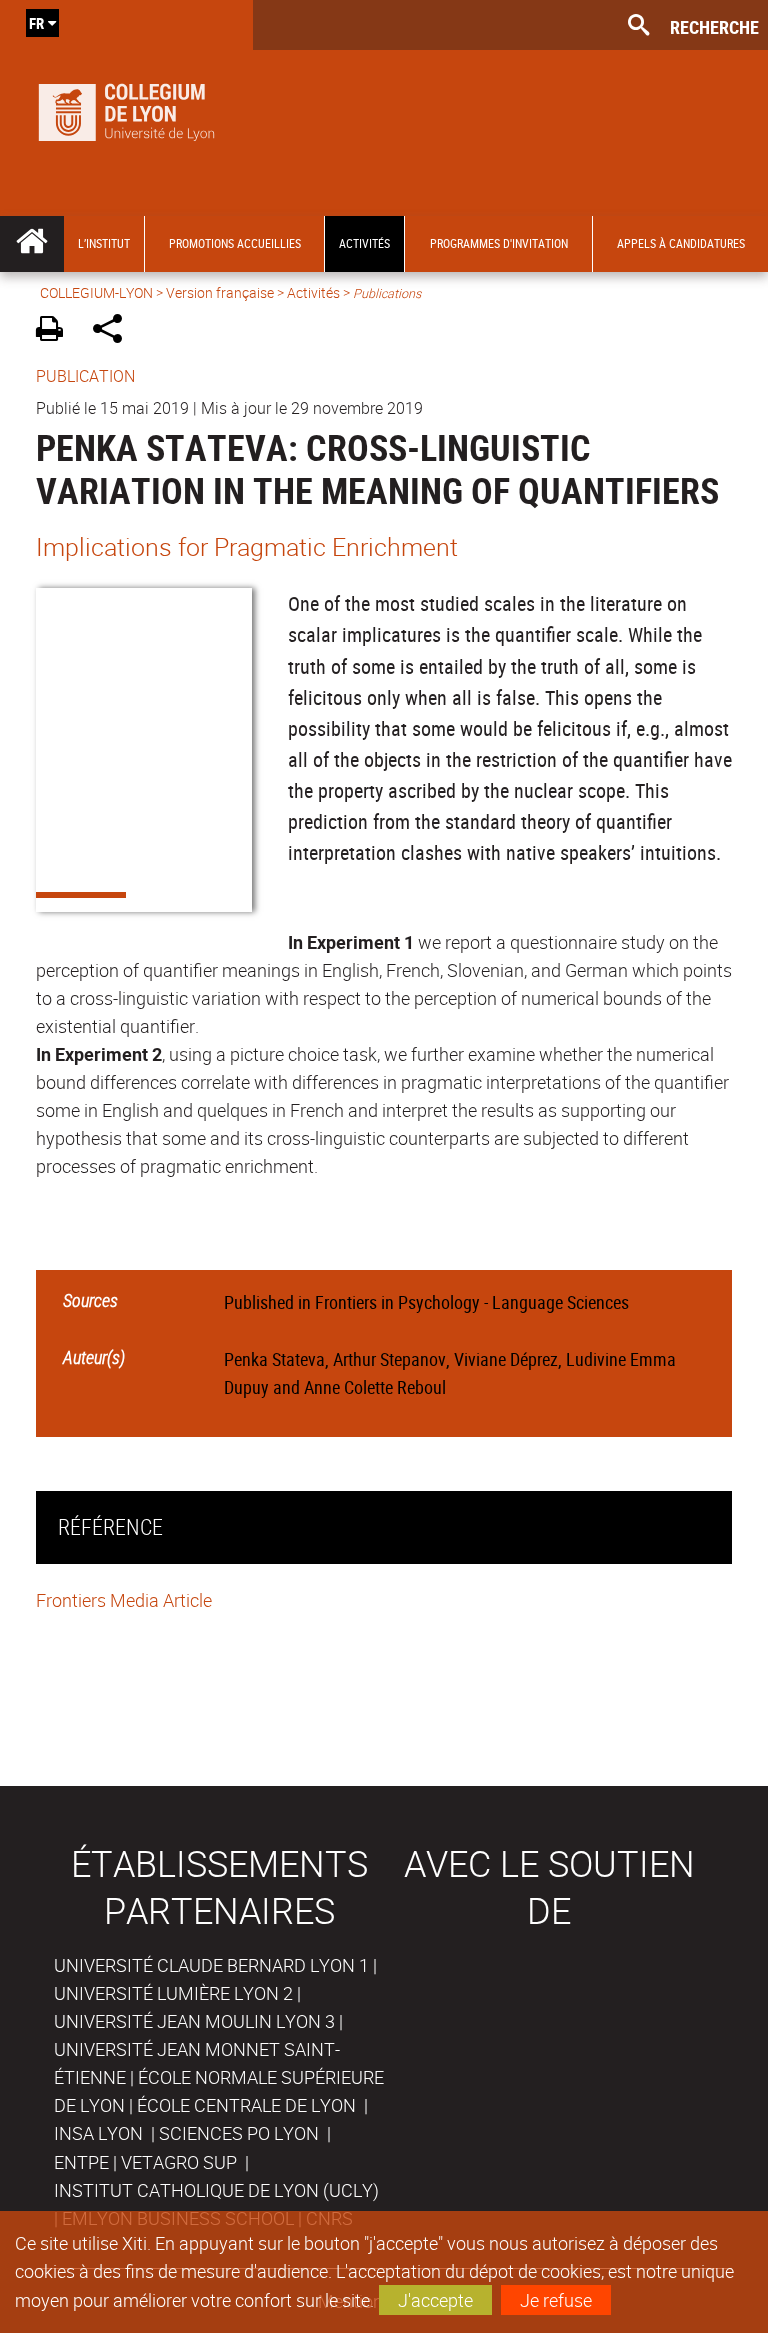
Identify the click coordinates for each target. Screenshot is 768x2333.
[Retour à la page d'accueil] (126, 108)
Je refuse (556, 2300)
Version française (220, 292)
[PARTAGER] (114, 331)
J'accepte (435, 2300)
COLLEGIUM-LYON (96, 292)
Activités (313, 292)
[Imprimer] (56, 331)
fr (36, 23)
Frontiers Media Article (124, 1600)
